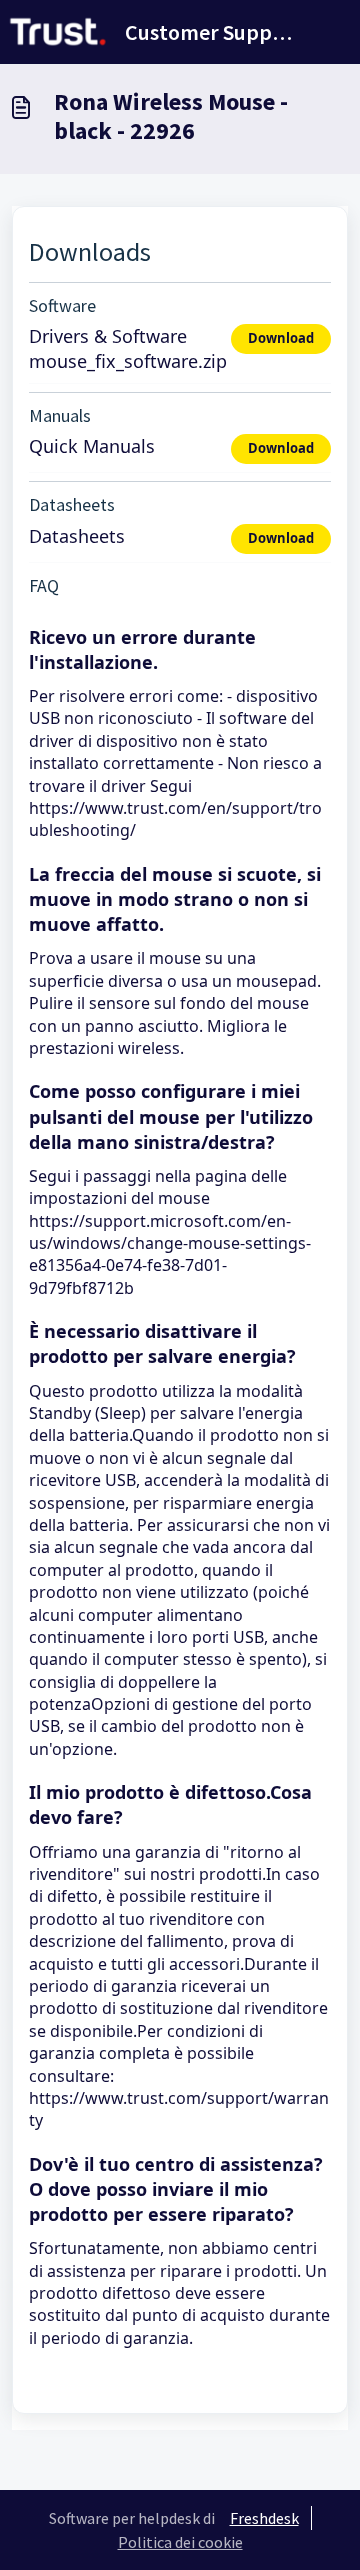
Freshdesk (264, 2518)
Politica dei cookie (180, 2542)
